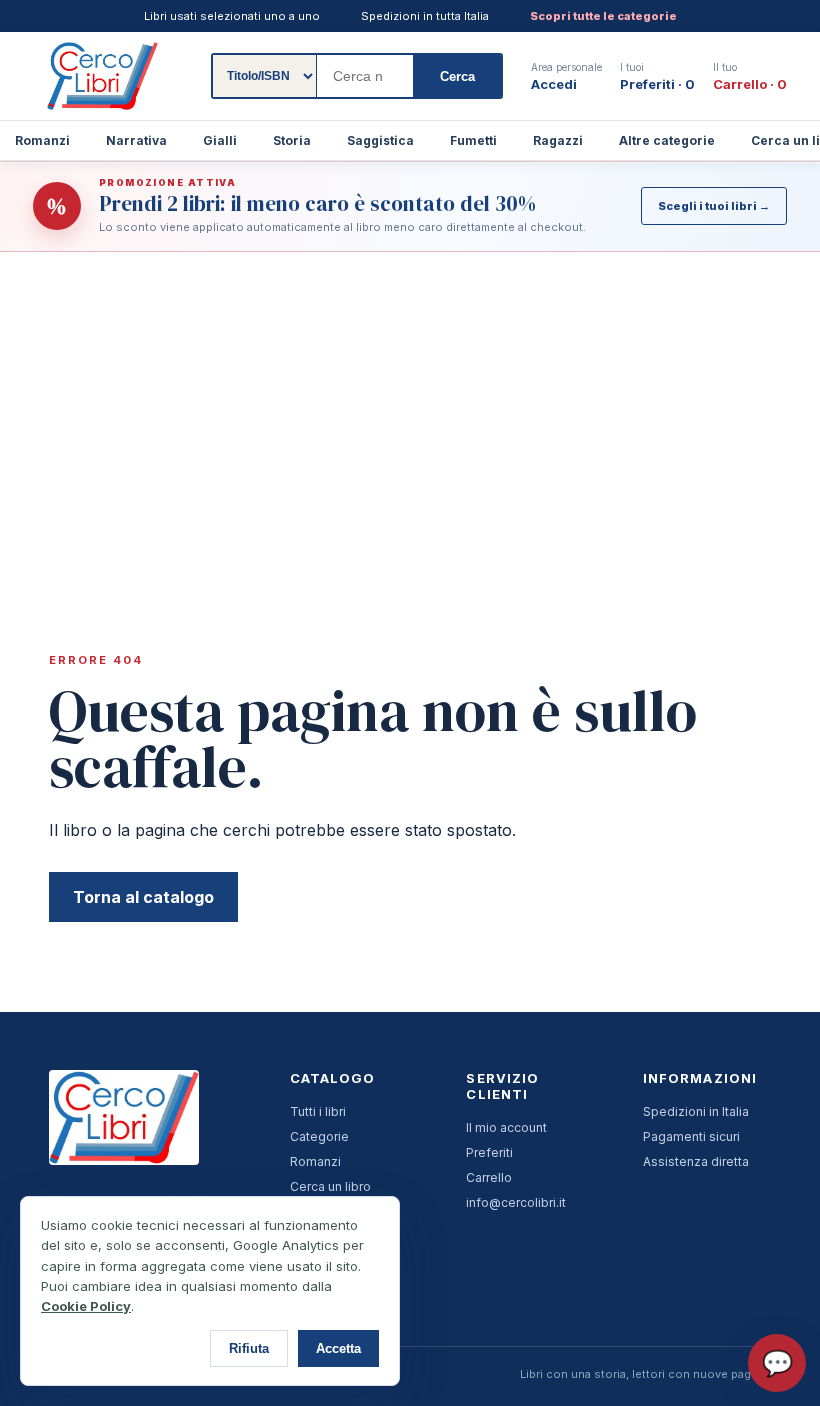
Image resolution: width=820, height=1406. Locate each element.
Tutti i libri (318, 1111)
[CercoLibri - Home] (103, 76)
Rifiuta (249, 1348)
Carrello (489, 1177)
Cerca (457, 76)
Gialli (220, 140)
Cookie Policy (86, 1306)
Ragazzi (558, 140)
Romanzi (315, 1161)
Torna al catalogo (143, 897)
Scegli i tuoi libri (714, 206)
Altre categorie (667, 140)
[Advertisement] (410, 402)
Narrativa (136, 140)
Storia (292, 140)
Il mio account (506, 1127)
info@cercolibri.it (516, 1202)
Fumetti (473, 140)
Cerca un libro (330, 1186)
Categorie (319, 1136)
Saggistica (380, 140)
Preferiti (489, 1152)
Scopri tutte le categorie (603, 16)
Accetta (338, 1348)
